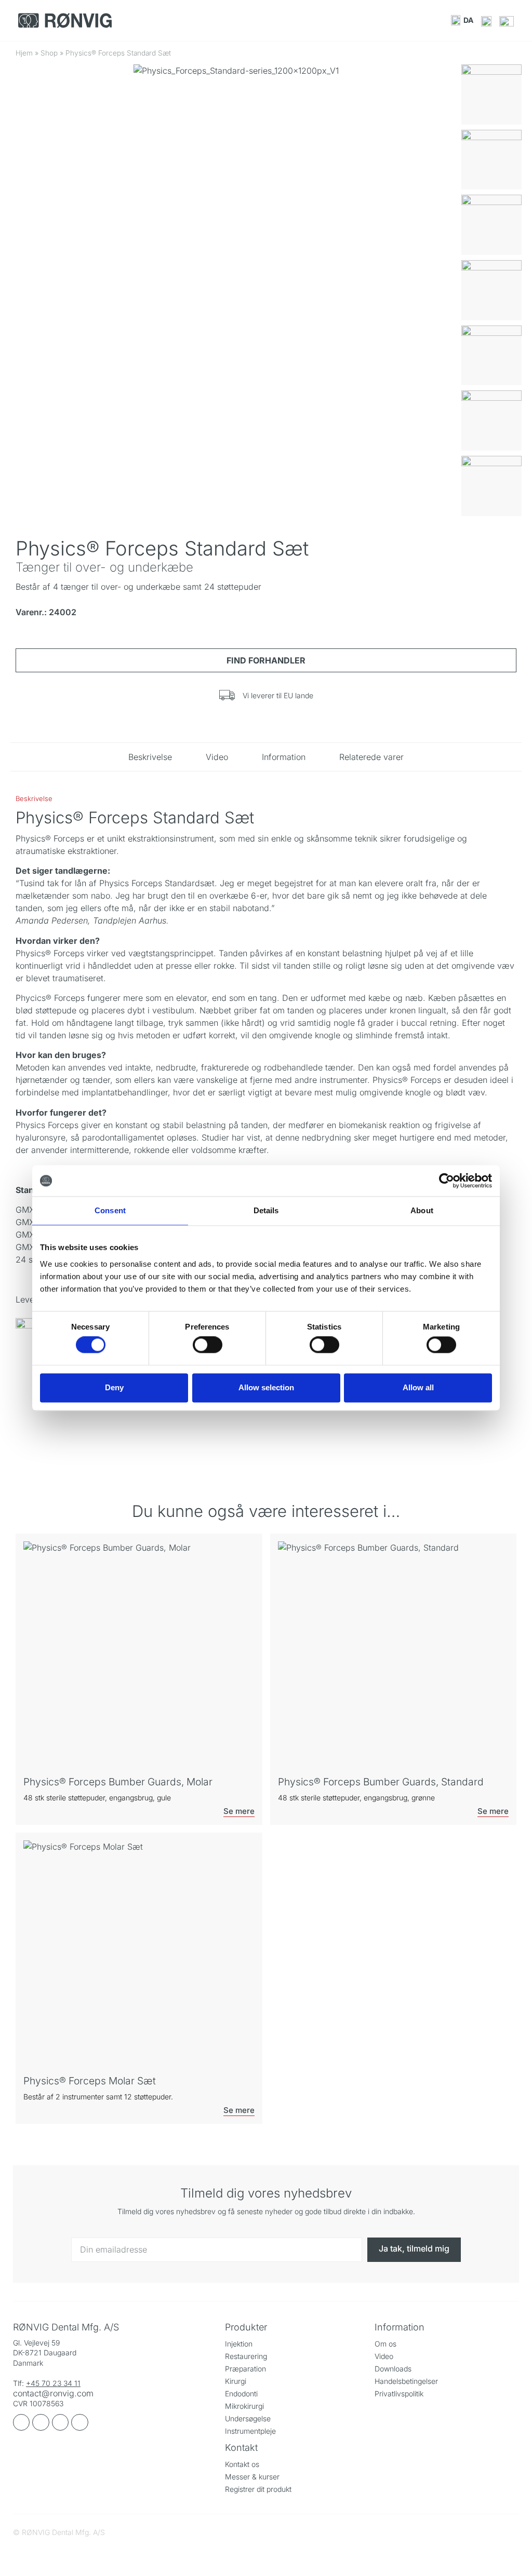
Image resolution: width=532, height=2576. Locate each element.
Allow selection (266, 1387)
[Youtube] (60, 2422)
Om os (385, 2344)
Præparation (245, 2369)
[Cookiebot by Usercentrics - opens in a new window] (447, 1181)
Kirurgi (236, 2381)
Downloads (393, 2369)
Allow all (418, 1387)
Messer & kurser (252, 2477)
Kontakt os (242, 2464)
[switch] (208, 1345)
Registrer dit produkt (258, 2489)
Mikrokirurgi (244, 2406)
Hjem (24, 53)
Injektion (239, 2344)
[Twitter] (79, 2422)
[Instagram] (41, 2422)
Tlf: (19, 2383)
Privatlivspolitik (399, 2394)
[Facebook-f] (21, 2422)
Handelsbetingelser (406, 2381)
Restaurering (246, 2356)
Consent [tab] (110, 1210)
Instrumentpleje (250, 2431)
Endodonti (241, 2394)
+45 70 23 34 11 (53, 2383)
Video (384, 2356)
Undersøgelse (248, 2418)
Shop (49, 53)
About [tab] (422, 1210)
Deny (114, 1387)
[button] (462, 20)
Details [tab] (266, 1210)
